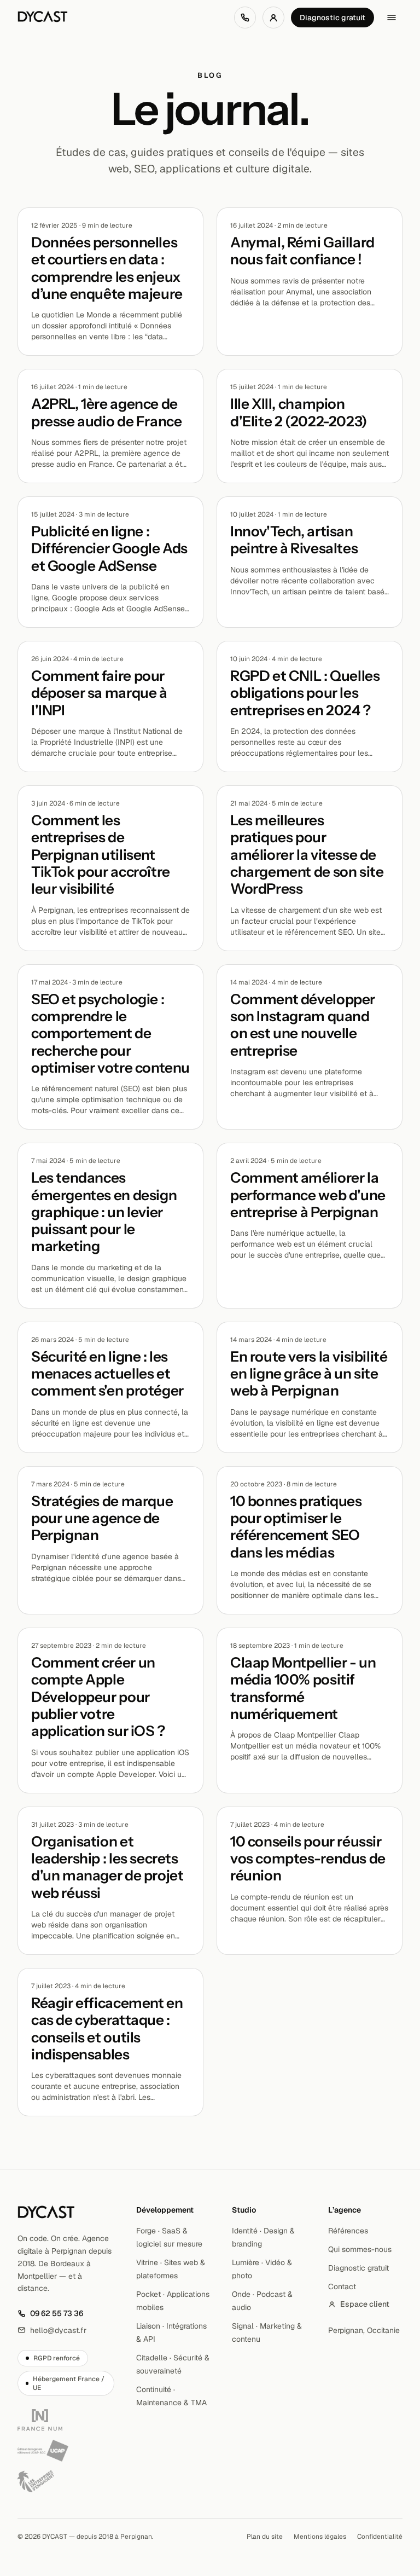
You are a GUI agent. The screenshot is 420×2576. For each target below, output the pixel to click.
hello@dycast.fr (52, 2331)
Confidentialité (380, 2537)
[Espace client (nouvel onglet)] (273, 18)
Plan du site (265, 2537)
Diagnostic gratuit (332, 18)
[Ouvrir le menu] (392, 18)
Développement (165, 2210)
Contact (342, 2286)
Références (348, 2231)
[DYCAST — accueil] (43, 18)
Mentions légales (320, 2537)
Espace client (365, 2304)
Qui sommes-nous (360, 2249)
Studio (244, 2210)
